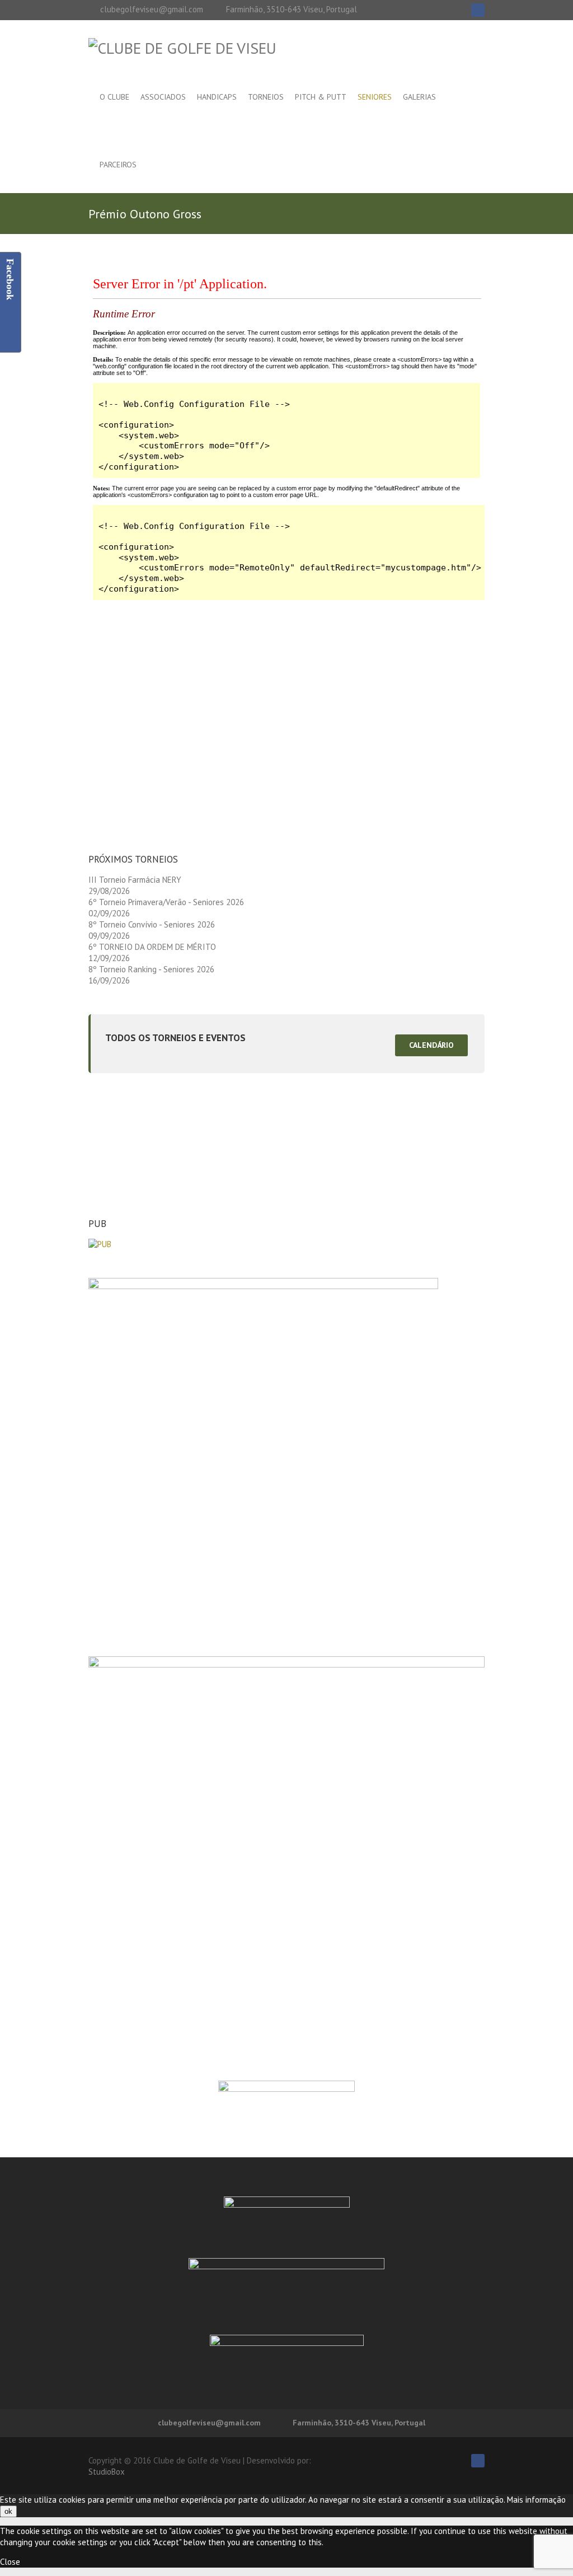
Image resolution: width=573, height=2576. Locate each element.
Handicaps (217, 97)
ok (8, 2511)
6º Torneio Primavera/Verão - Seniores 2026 (166, 902)
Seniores (375, 97)
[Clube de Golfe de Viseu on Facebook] (478, 10)
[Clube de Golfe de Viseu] (182, 48)
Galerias (419, 97)
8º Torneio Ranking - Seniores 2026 (151, 969)
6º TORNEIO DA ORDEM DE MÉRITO (152, 947)
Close (10, 2562)
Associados (163, 97)
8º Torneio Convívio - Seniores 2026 (152, 924)
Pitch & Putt (321, 97)
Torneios (266, 97)
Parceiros (118, 165)
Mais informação (536, 2500)
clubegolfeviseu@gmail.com (152, 9)
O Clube (114, 97)
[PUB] (100, 1244)
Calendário (431, 1045)
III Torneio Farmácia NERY (135, 880)
